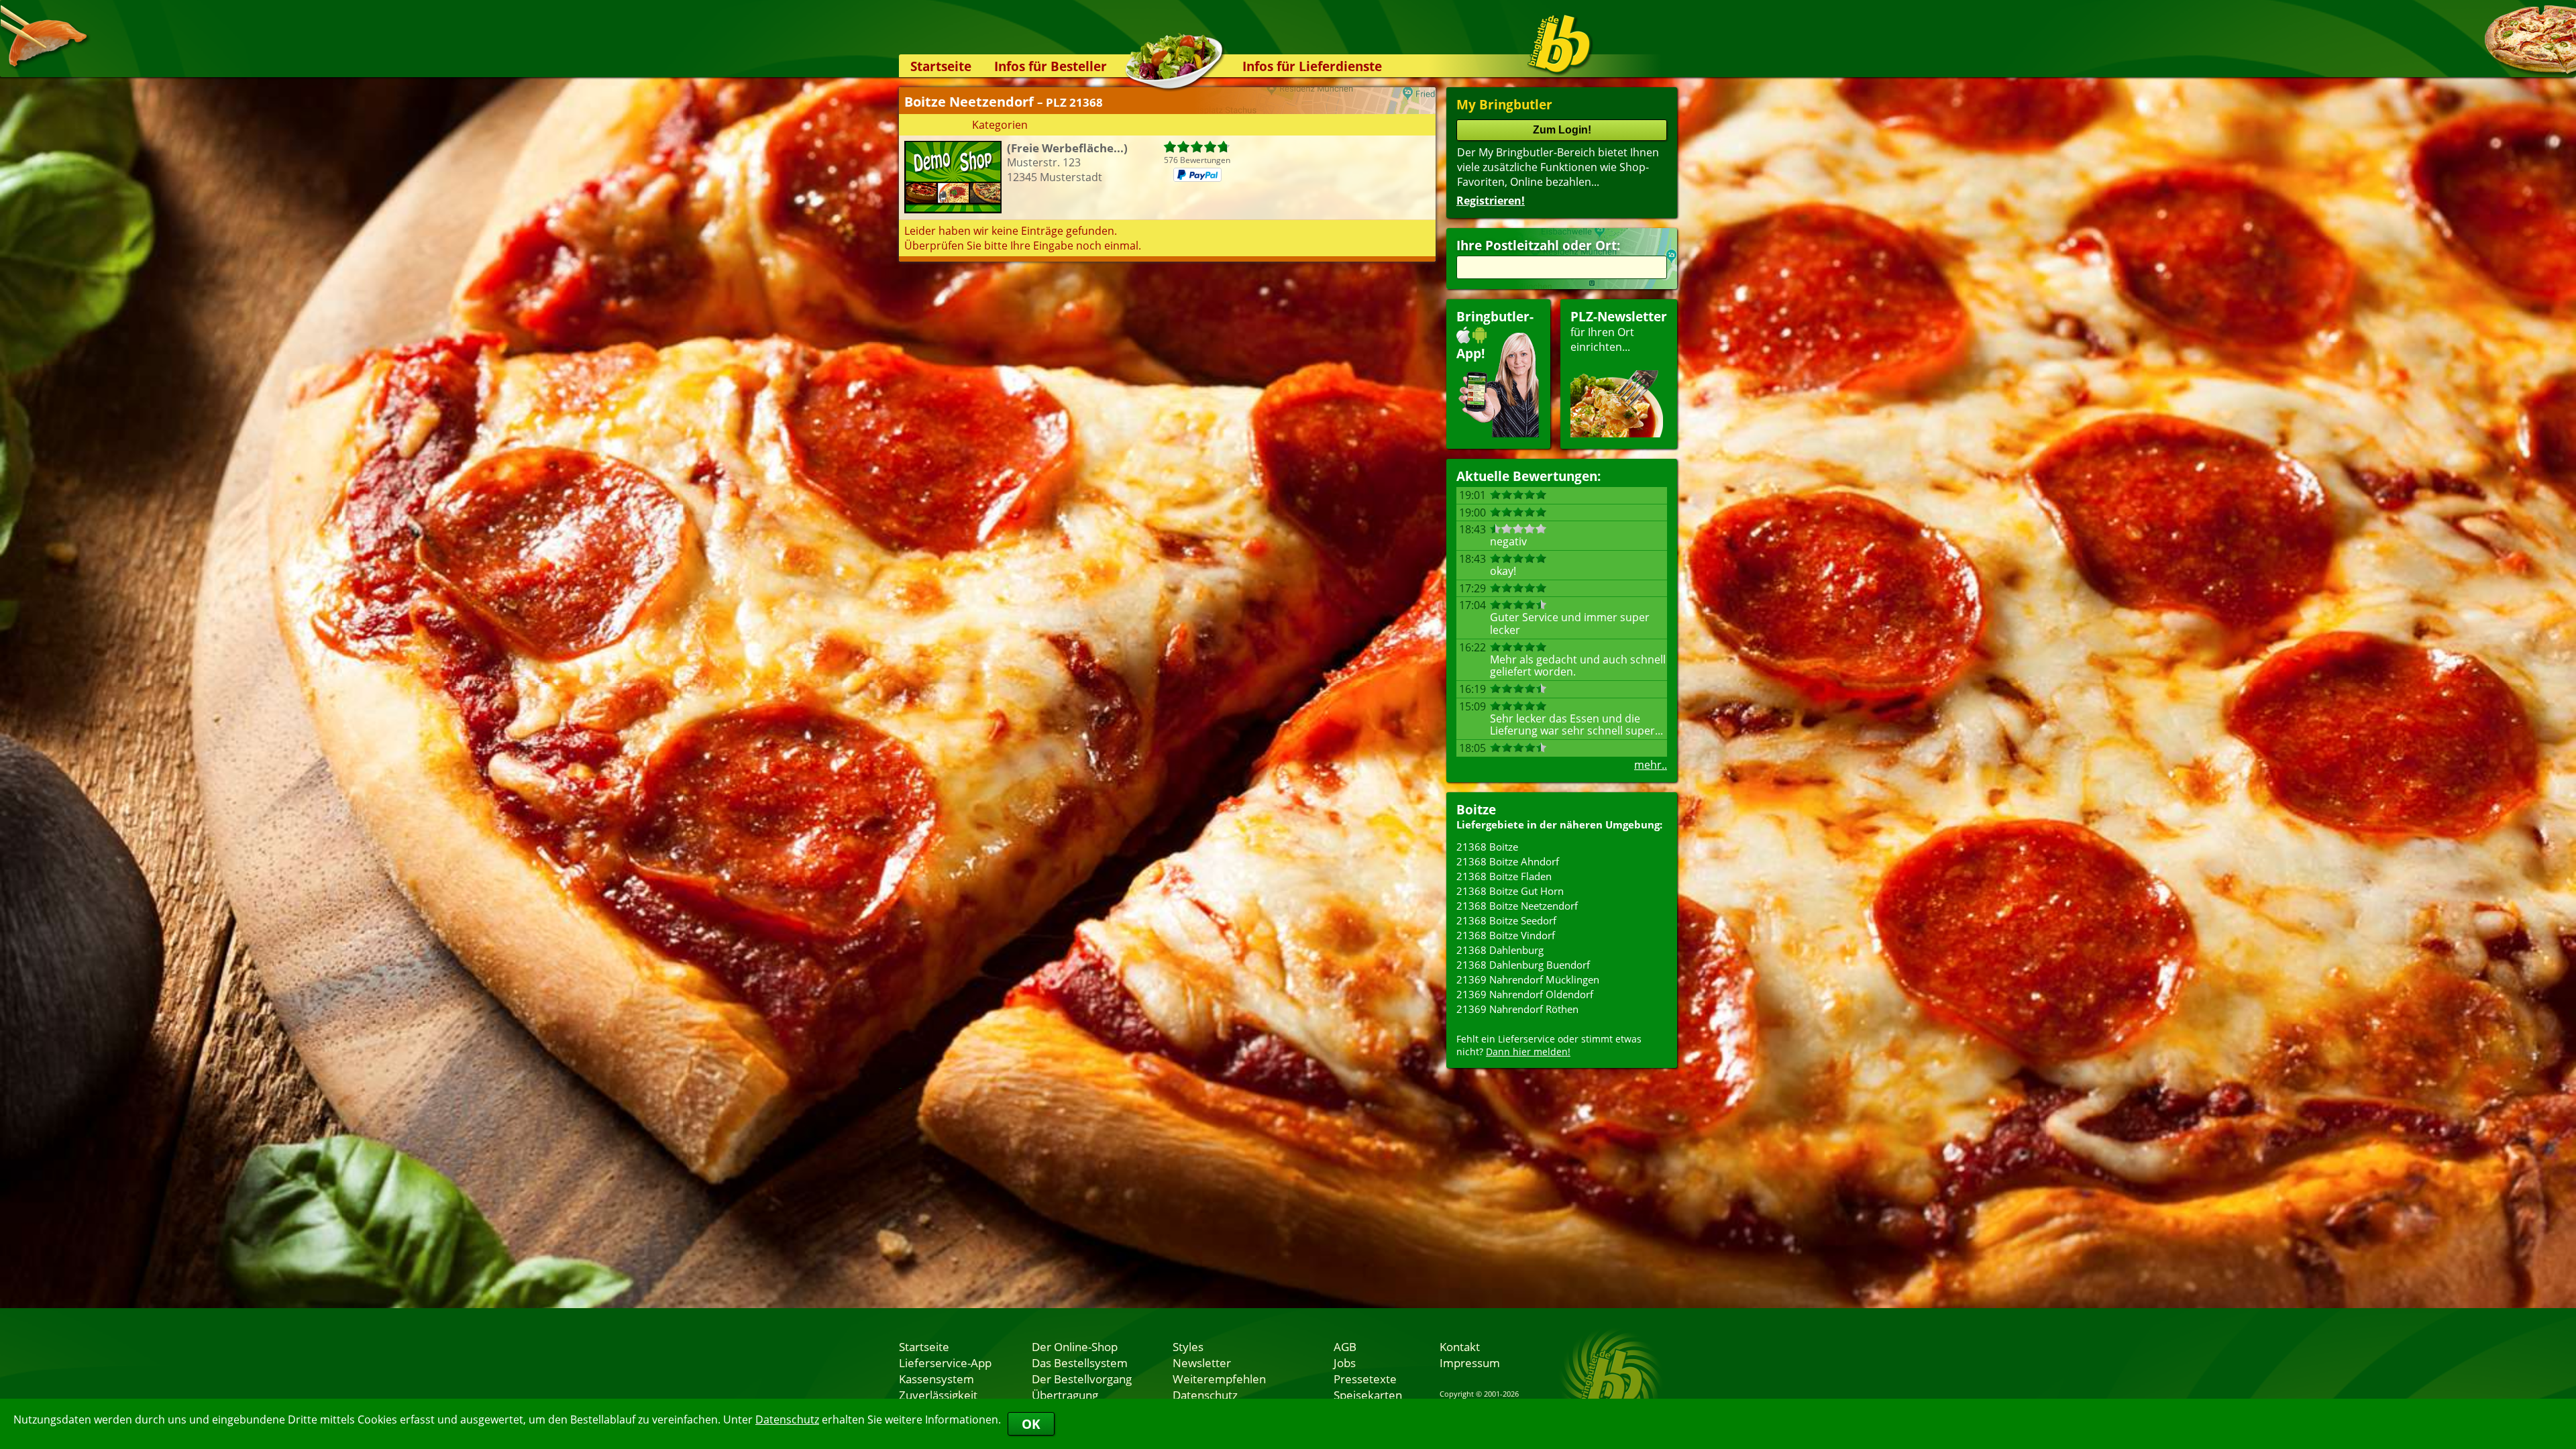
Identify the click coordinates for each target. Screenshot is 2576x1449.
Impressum (1470, 1362)
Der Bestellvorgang (1082, 1379)
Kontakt (1460, 1346)
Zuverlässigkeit (938, 1395)
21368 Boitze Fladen (1504, 876)
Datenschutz (787, 1419)
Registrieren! (1491, 201)
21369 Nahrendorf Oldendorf (1525, 994)
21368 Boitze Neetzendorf (1517, 906)
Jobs (1345, 1362)
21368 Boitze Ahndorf (1508, 861)
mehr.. (1651, 765)
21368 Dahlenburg (1500, 950)
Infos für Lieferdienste (1312, 66)
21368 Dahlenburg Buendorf (1523, 965)
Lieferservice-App (945, 1362)
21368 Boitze (1487, 847)
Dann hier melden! (1528, 1052)
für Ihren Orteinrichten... (1619, 331)
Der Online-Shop (1075, 1346)
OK (1031, 1424)
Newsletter (1202, 1362)
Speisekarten (1368, 1395)
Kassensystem (936, 1379)
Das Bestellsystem (1080, 1362)
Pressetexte (1365, 1379)
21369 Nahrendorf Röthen (1517, 1009)
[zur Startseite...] (1559, 44)
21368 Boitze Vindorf (1506, 935)
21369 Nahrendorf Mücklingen (1528, 979)
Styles (1188, 1346)
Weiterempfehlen (1219, 1379)
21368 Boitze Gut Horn (1510, 891)
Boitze (1476, 809)
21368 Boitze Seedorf (1506, 920)
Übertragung (1065, 1395)
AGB (1345, 1346)
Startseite (941, 66)
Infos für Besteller (1051, 66)
